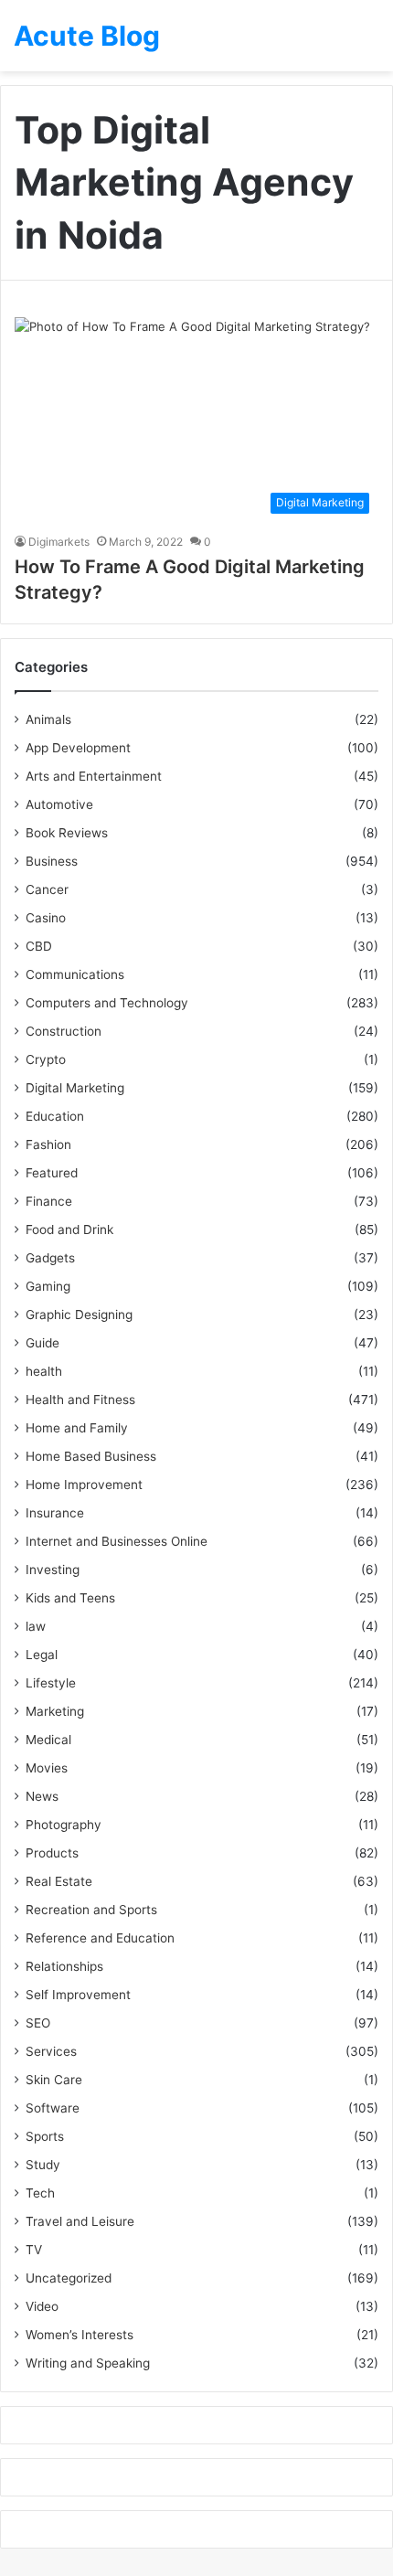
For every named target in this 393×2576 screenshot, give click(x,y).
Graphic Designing (79, 1315)
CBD (39, 946)
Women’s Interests (80, 2335)
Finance (49, 1201)
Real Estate (59, 1881)
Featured (52, 1173)
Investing (53, 1570)
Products (52, 1853)
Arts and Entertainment (94, 776)
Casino (46, 918)
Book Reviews (67, 833)
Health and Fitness (80, 1400)
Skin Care (54, 2080)
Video (42, 2306)
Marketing (55, 1711)
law (36, 1626)
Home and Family (77, 1428)
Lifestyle (51, 1683)
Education (55, 1116)
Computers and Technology (107, 1003)
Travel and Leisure (80, 2221)
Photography (64, 1825)
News (42, 1796)
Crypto (46, 1059)
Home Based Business (91, 1456)
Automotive (59, 804)
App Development (78, 748)
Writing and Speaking (88, 2363)
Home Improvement (84, 1485)
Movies (47, 1768)
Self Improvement (78, 1995)
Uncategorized (69, 2278)
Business (52, 861)
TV (34, 2250)
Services (51, 2051)
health (44, 1371)
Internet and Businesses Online (117, 1541)
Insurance (55, 1513)
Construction (64, 1031)
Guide (42, 1343)
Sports (45, 2136)
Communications (75, 974)
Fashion (48, 1144)
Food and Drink (69, 1229)
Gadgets (50, 1258)
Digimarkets (59, 542)
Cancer (47, 889)
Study (43, 2165)
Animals (48, 719)
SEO (38, 2023)
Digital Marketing (75, 1088)
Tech (40, 2193)
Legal (42, 1655)
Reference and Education (100, 1938)
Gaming (48, 1286)
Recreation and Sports (91, 1910)
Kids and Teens (70, 1598)
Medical (48, 1740)
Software (53, 2108)
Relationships (64, 1966)
